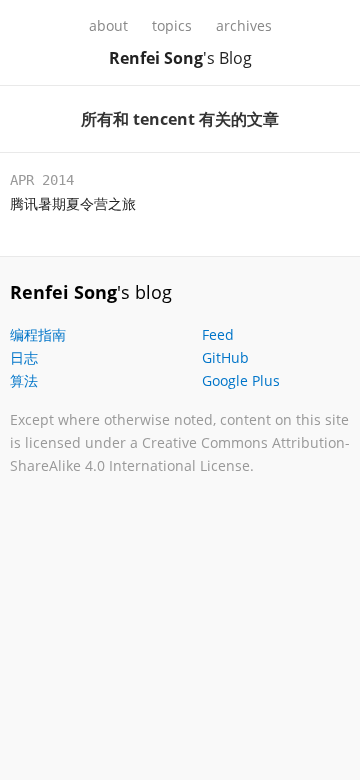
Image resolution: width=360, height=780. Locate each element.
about (108, 25)
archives (244, 25)
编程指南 (38, 334)
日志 (24, 357)
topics (172, 25)
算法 (24, 380)
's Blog (180, 58)
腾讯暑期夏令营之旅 (73, 203)
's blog (91, 292)
